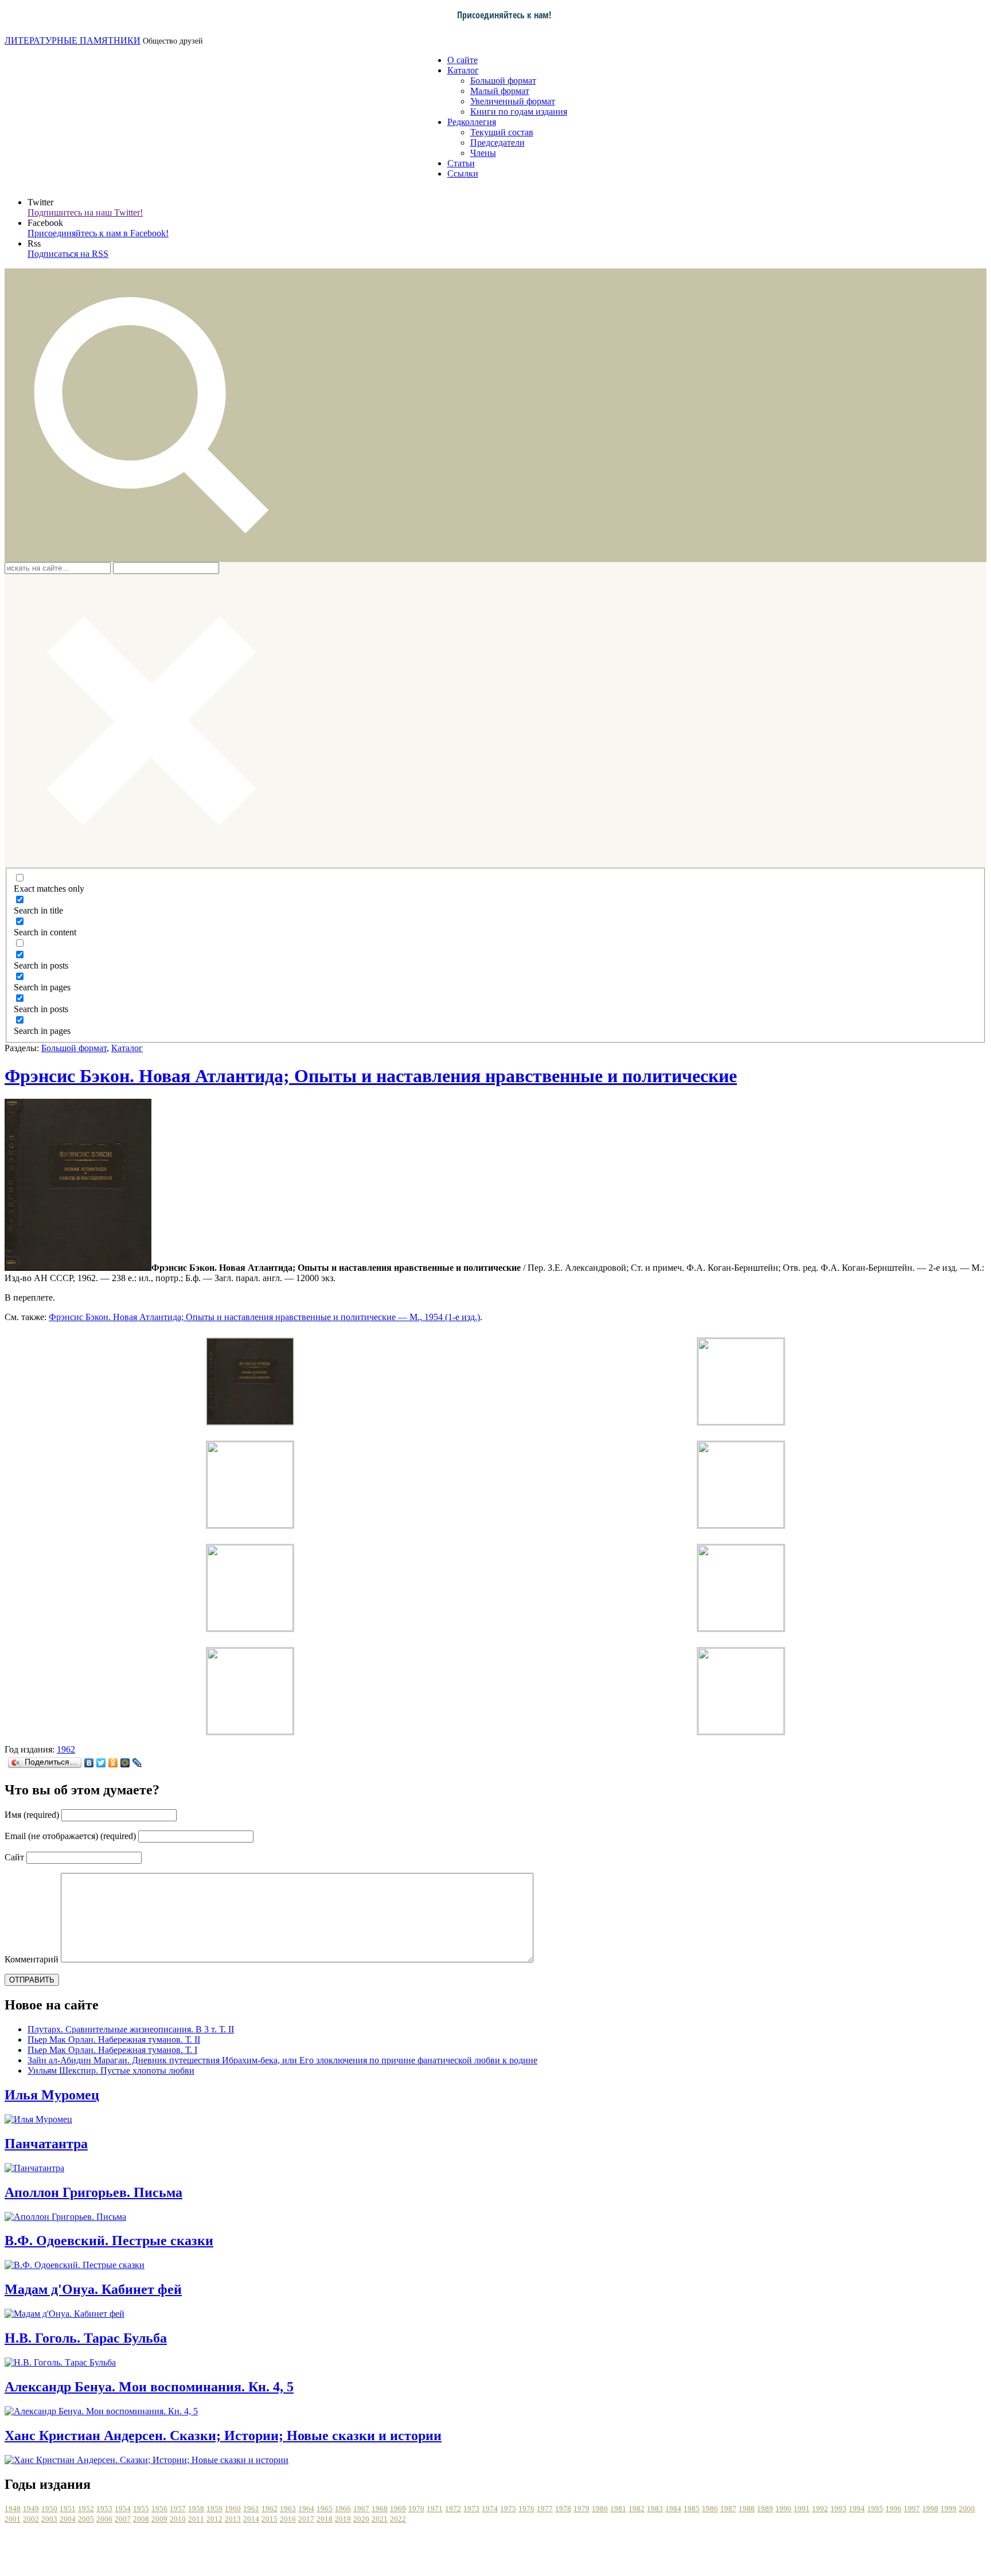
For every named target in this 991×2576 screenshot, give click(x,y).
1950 (49, 2509)
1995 (875, 2509)
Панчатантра (46, 2144)
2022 (398, 2519)
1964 (306, 2509)
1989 (765, 2509)
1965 (325, 2509)
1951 (68, 2509)
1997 (912, 2509)
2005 (86, 2519)
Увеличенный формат (513, 101)
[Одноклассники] (113, 1763)
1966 (343, 2509)
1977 (545, 2509)
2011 (196, 2519)
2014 (251, 2519)
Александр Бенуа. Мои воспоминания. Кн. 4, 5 (149, 2387)
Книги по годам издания (519, 112)
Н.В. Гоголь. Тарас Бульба (86, 2338)
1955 (141, 2509)
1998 (930, 2509)
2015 (270, 2519)
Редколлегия (472, 122)
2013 (233, 2519)
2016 (288, 2519)
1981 (618, 2509)
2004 (68, 2519)
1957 (178, 2509)
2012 (214, 2519)
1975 (508, 2509)
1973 (471, 2509)
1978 (563, 2509)
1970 (416, 2509)
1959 (214, 2509)
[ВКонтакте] (89, 1763)
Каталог (463, 70)
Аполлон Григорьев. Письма (93, 2192)
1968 (380, 2509)
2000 (967, 2509)
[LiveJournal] (137, 1763)
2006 (104, 2519)
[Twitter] (101, 1763)
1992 (820, 2509)
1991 (802, 2509)
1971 (435, 2509)
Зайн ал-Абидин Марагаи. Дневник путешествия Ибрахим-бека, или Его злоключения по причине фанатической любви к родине (282, 2060)
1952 (86, 2509)
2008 (141, 2519)
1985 (692, 2509)
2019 (343, 2519)
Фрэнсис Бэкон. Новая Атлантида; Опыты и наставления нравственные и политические (371, 1076)
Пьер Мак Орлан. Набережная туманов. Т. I (112, 2050)
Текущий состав (502, 132)
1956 (159, 2509)
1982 (637, 2509)
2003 (49, 2519)
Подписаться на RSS (68, 254)
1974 (490, 2509)
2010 (178, 2519)
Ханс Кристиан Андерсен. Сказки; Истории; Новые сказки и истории (223, 2436)
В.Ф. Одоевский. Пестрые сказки (109, 2241)
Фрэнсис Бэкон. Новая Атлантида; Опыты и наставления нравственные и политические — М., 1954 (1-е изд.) (264, 1317)
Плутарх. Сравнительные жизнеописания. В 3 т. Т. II (131, 2029)
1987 (728, 2509)
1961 (251, 2509)
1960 (233, 2509)
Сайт (14, 1857)
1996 (894, 2509)
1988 (747, 2509)
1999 (949, 2509)
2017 (306, 2519)
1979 (582, 2509)
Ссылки (463, 173)
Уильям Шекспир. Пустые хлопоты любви (111, 2070)
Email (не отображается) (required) (70, 1836)
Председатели (498, 143)
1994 (857, 2509)
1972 (453, 2509)
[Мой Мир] (125, 1763)
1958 (196, 2509)
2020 (361, 2519)
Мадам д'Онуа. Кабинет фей (93, 2289)
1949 (31, 2509)
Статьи (461, 163)
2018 (325, 2519)
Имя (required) (32, 1815)
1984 (673, 2509)
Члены (483, 153)
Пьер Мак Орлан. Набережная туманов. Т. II (114, 2040)
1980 (600, 2509)
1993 (838, 2509)
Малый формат (500, 91)
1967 (361, 2509)
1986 (710, 2509)
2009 (159, 2519)
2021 (380, 2519)
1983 (655, 2509)
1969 (398, 2509)
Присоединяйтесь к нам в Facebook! (98, 233)
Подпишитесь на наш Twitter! (85, 212)
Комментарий (32, 1959)
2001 (13, 2519)
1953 (104, 2509)
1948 (13, 2509)
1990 (783, 2509)
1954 (123, 2509)
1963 (288, 2509)
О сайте (463, 60)
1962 (66, 1749)
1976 (526, 2509)
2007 (123, 2519)
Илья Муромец (52, 2095)
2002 (31, 2519)
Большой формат (503, 81)
